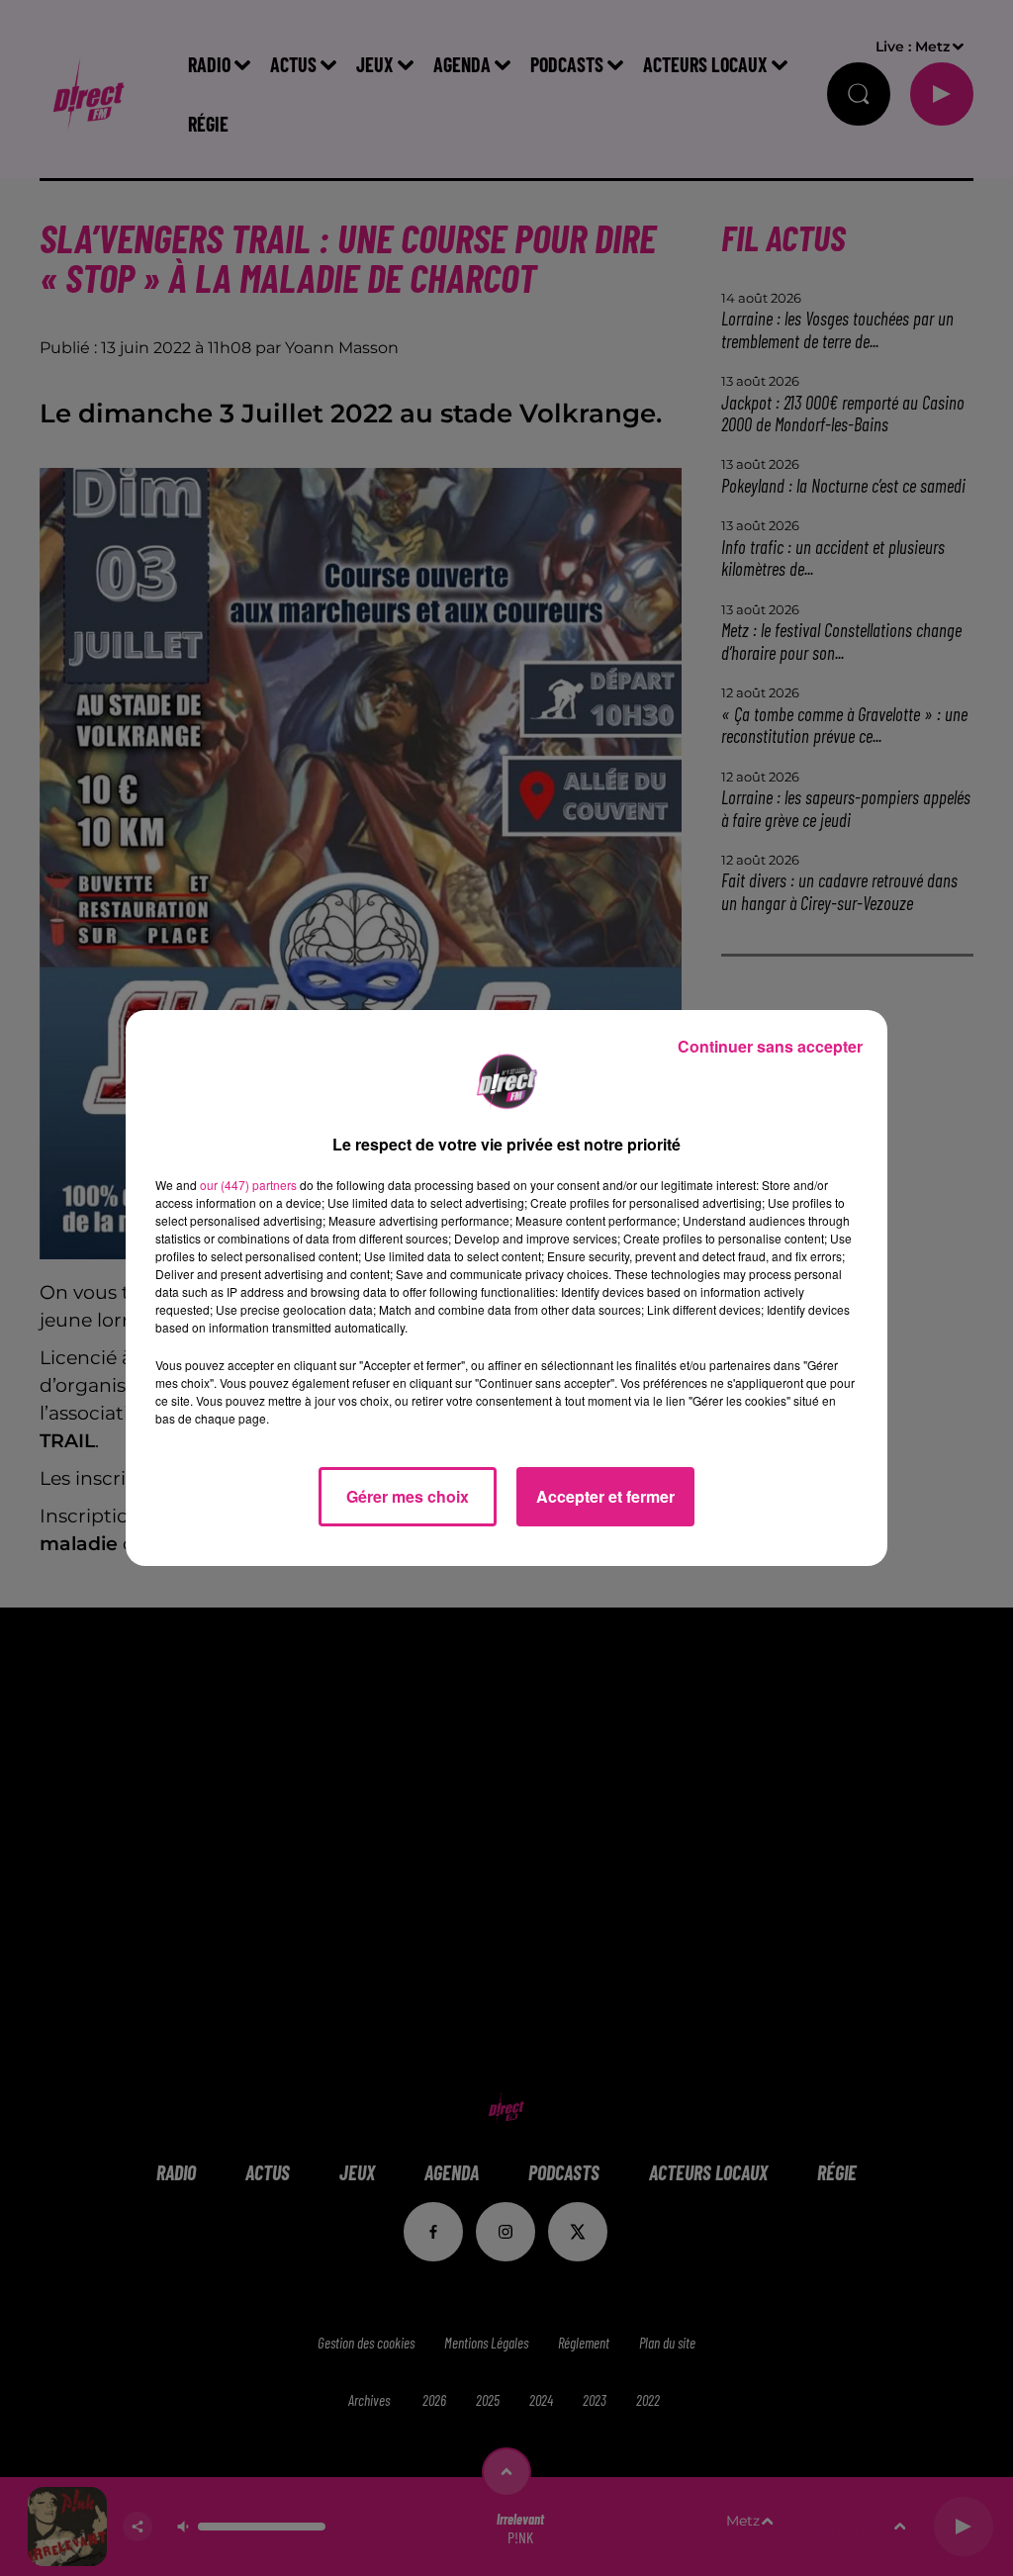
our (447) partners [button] (248, 1185)
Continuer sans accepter (770, 1046)
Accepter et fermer (605, 1496)
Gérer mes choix (408, 1496)
